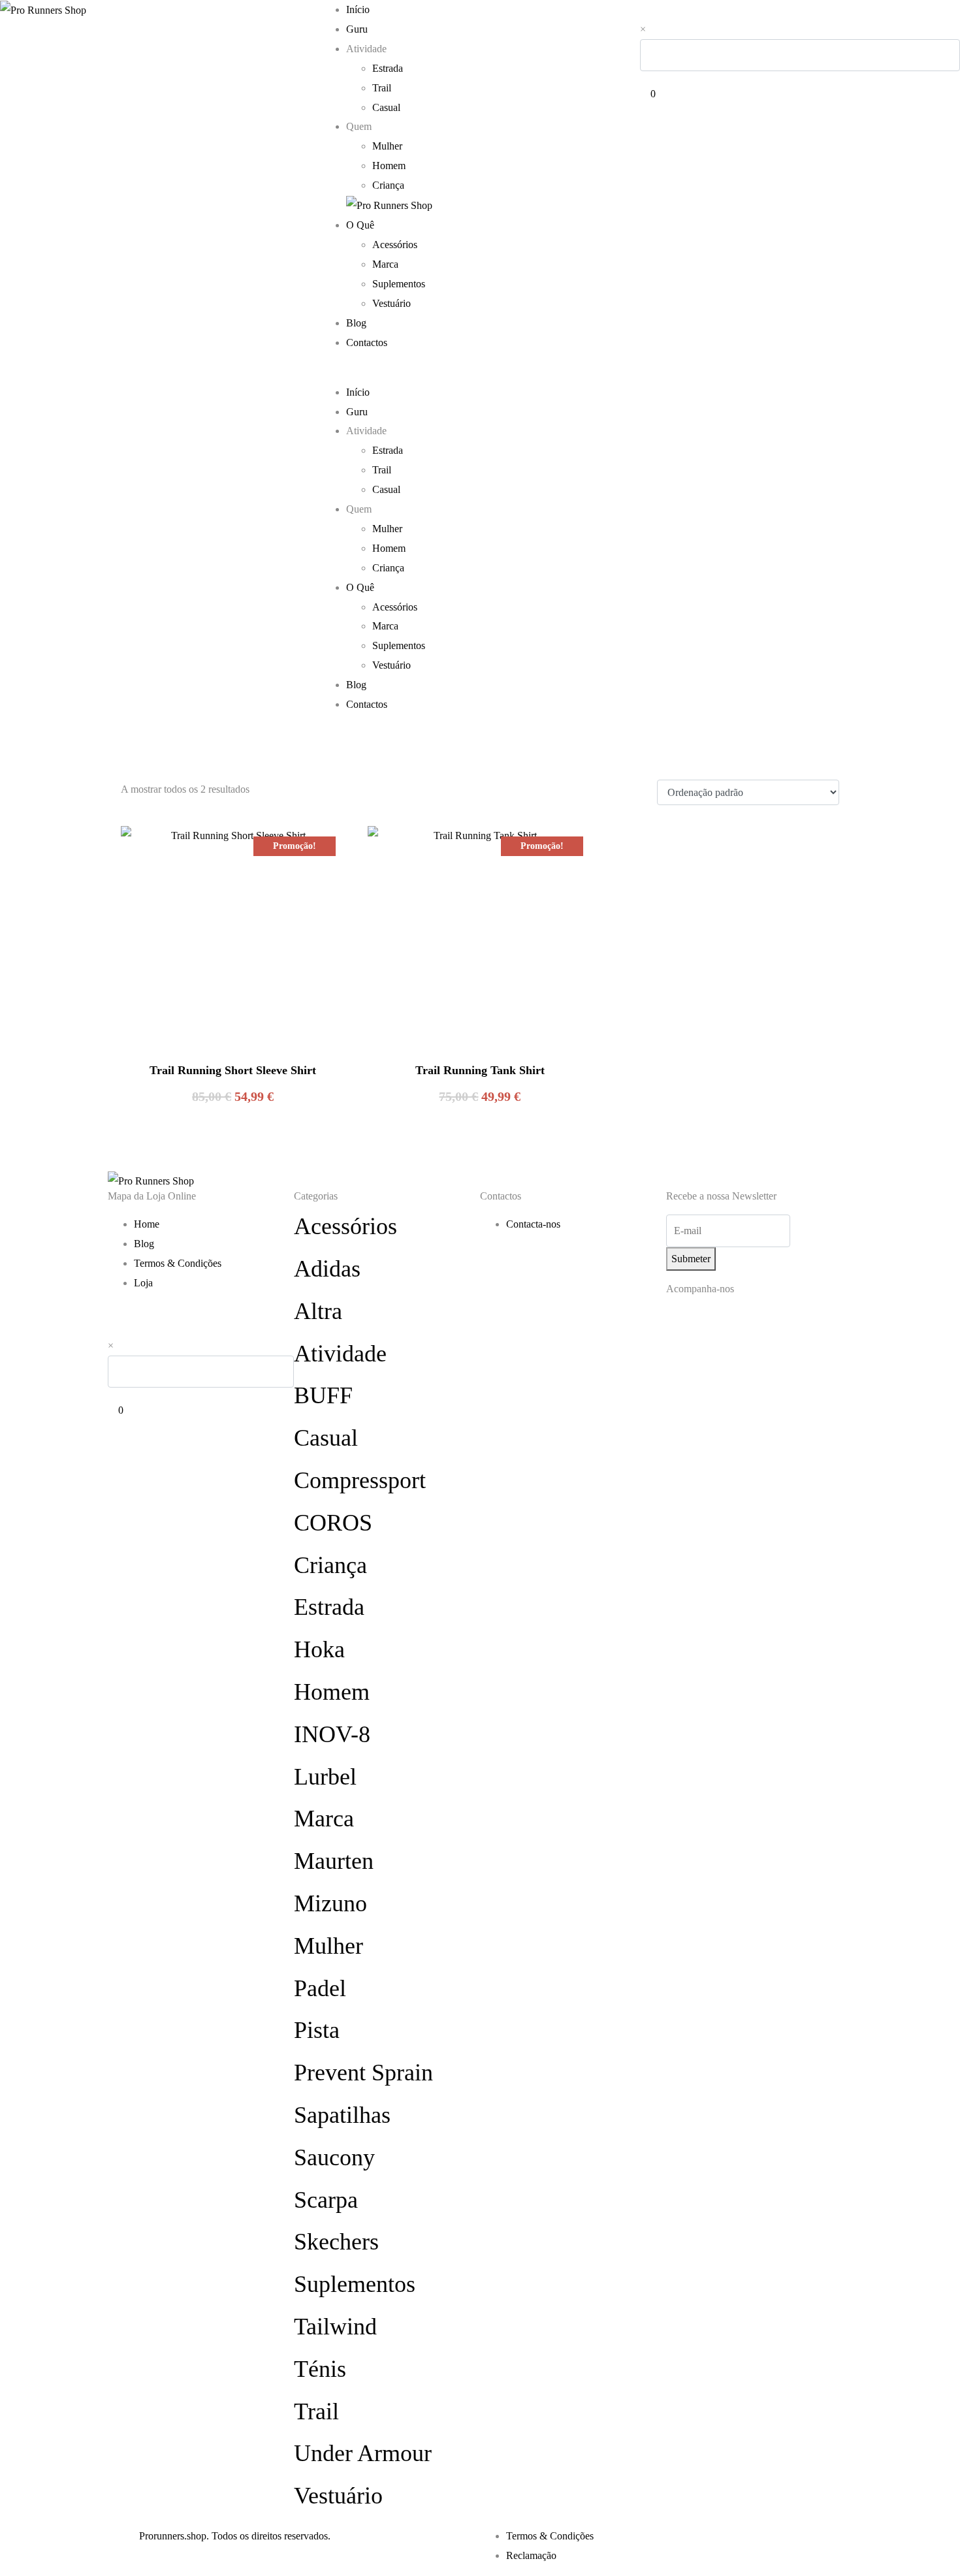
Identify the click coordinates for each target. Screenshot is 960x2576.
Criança (388, 185)
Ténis (320, 2369)
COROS (333, 1523)
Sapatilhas (342, 2115)
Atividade (340, 1354)
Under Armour (363, 2453)
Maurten (334, 1861)
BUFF (323, 1395)
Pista (317, 2030)
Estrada (388, 68)
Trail (382, 88)
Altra (318, 1311)
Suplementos (399, 284)
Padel (320, 1988)
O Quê (360, 225)
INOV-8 (332, 1734)
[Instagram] (682, 1324)
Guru (357, 29)
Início (358, 9)
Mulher (387, 146)
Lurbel (325, 1777)
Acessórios (395, 245)
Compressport (360, 1480)
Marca (385, 264)
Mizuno (330, 1903)
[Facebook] (718, 1324)
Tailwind (335, 2327)
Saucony (334, 2157)
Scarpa (326, 2200)
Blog (356, 323)
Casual (386, 107)
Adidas (327, 1269)
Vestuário (392, 303)
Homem (389, 166)
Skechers (336, 2242)
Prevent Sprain (363, 2073)
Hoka (319, 1649)
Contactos (367, 342)
